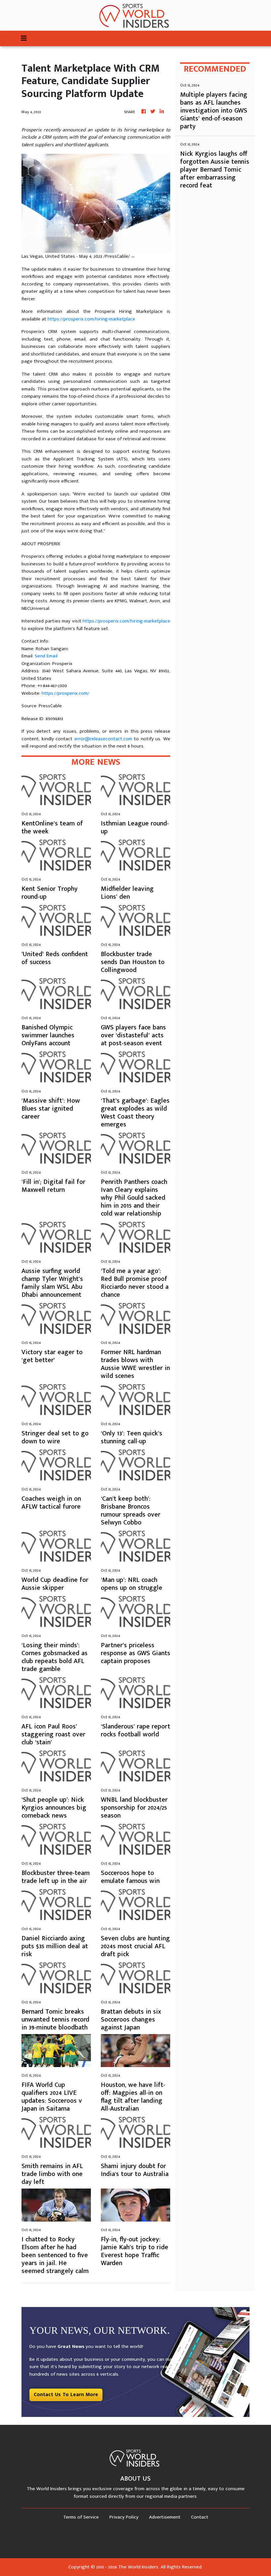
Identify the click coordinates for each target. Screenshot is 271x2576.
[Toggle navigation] (24, 38)
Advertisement (165, 2517)
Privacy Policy (124, 2517)
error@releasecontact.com (103, 739)
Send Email (46, 656)
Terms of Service (81, 2517)
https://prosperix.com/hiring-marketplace (91, 319)
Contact (200, 2517)
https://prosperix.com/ (65, 693)
